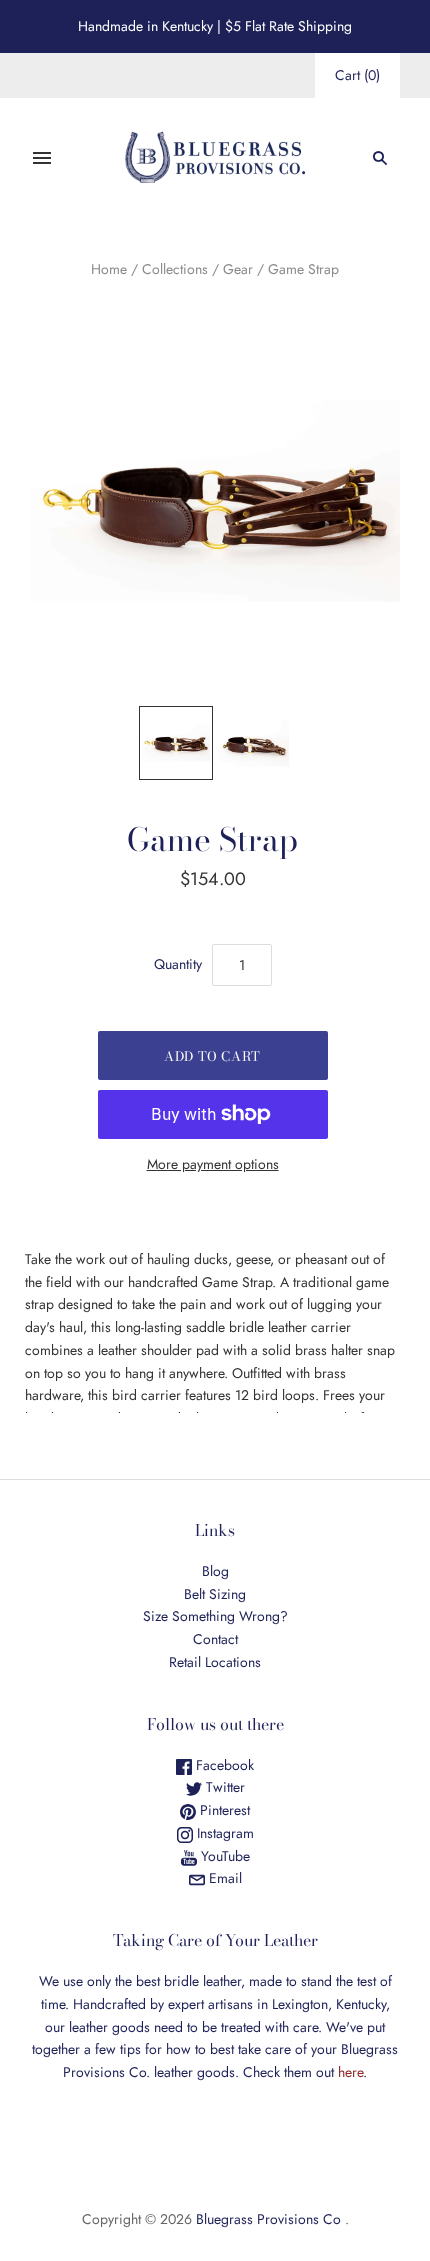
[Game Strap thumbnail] (176, 743)
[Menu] (42, 158)
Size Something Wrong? (215, 1616)
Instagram (223, 1833)
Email (223, 1878)
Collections (175, 269)
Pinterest (223, 1810)
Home (109, 269)
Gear (238, 269)
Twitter (223, 1787)
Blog (215, 1571)
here (350, 2072)
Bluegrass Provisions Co (268, 2219)
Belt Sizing (215, 1594)
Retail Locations (215, 1662)
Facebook (223, 1765)
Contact (215, 1639)
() (357, 75)
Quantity (178, 964)
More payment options (213, 1164)
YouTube (223, 1856)
